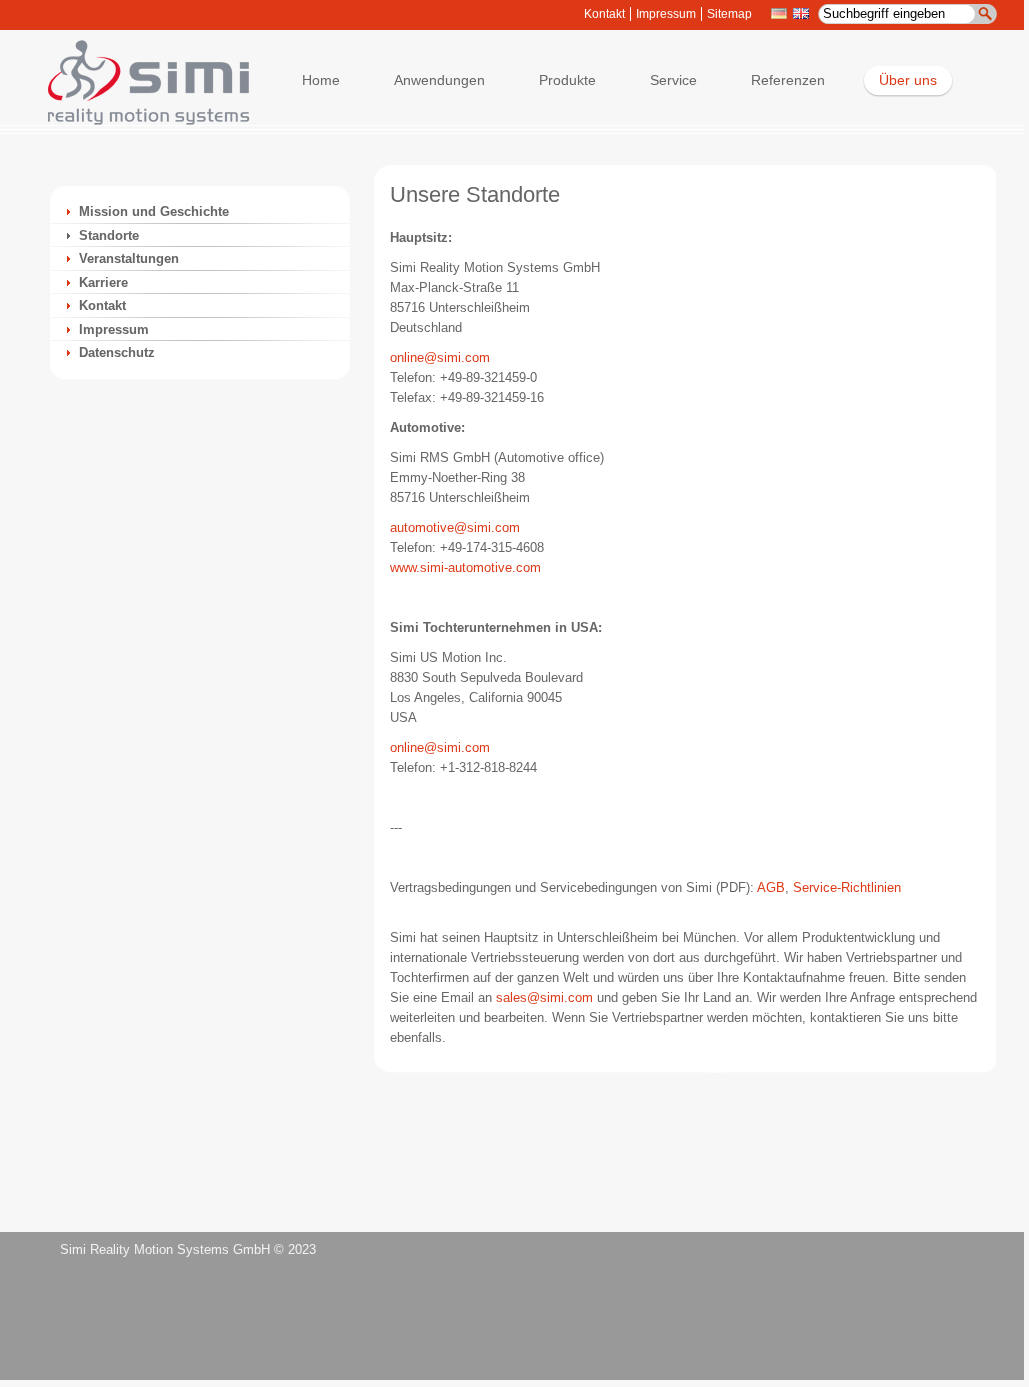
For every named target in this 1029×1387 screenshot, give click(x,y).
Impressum (666, 14)
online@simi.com (440, 357)
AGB (771, 887)
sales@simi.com (544, 997)
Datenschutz (117, 352)
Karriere (103, 282)
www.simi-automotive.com (465, 567)
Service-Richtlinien (847, 887)
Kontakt (604, 14)
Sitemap (729, 14)
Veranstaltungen (129, 258)
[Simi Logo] (139, 120)
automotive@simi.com (455, 527)
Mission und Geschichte (154, 211)
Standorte (109, 235)
